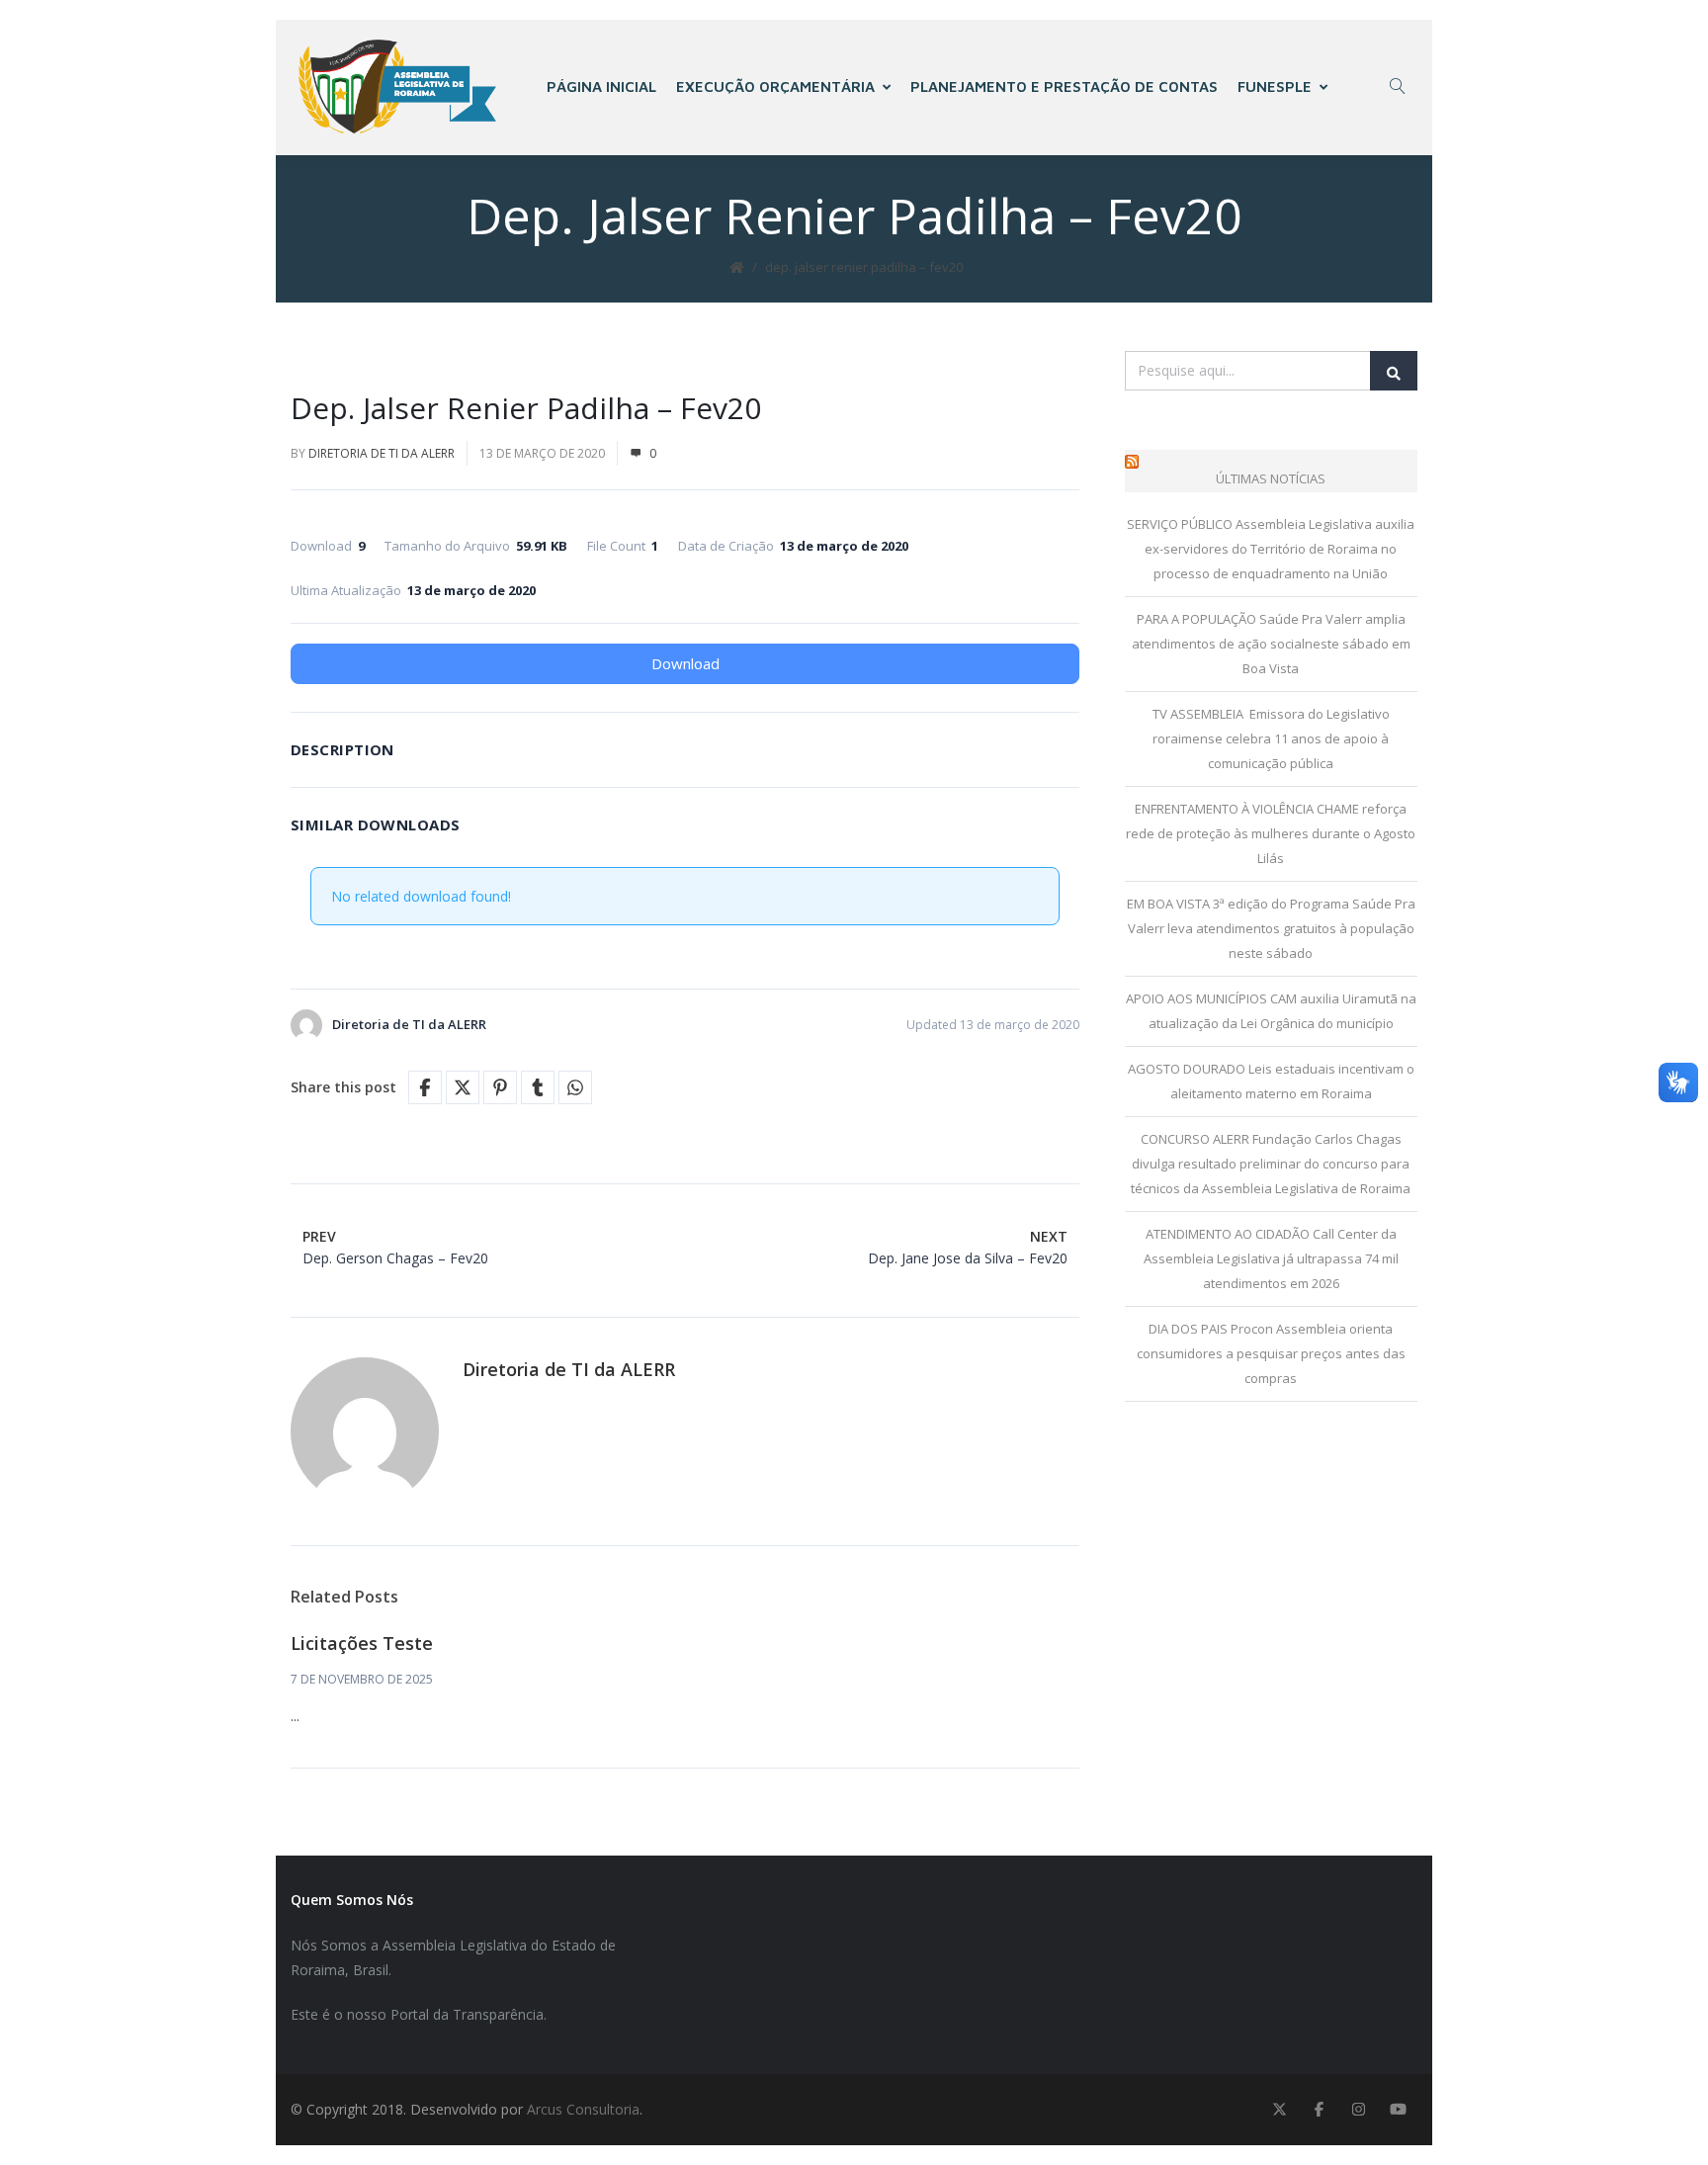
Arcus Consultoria (583, 2109)
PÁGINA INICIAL (601, 87)
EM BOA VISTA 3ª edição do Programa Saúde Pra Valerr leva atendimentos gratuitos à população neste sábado (1271, 928)
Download (685, 663)
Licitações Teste (362, 1643)
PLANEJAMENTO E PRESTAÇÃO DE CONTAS (1064, 87)
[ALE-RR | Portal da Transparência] (397, 87)
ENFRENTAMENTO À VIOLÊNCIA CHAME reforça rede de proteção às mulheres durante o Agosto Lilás (1271, 833)
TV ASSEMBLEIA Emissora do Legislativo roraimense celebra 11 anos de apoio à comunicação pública (1271, 738)
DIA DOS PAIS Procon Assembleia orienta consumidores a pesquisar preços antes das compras (1271, 1353)
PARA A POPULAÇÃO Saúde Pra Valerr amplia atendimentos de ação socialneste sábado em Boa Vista (1271, 644)
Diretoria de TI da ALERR (382, 453)
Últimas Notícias (1271, 478)
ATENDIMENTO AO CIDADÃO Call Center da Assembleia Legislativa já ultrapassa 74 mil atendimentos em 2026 (1271, 1258)
